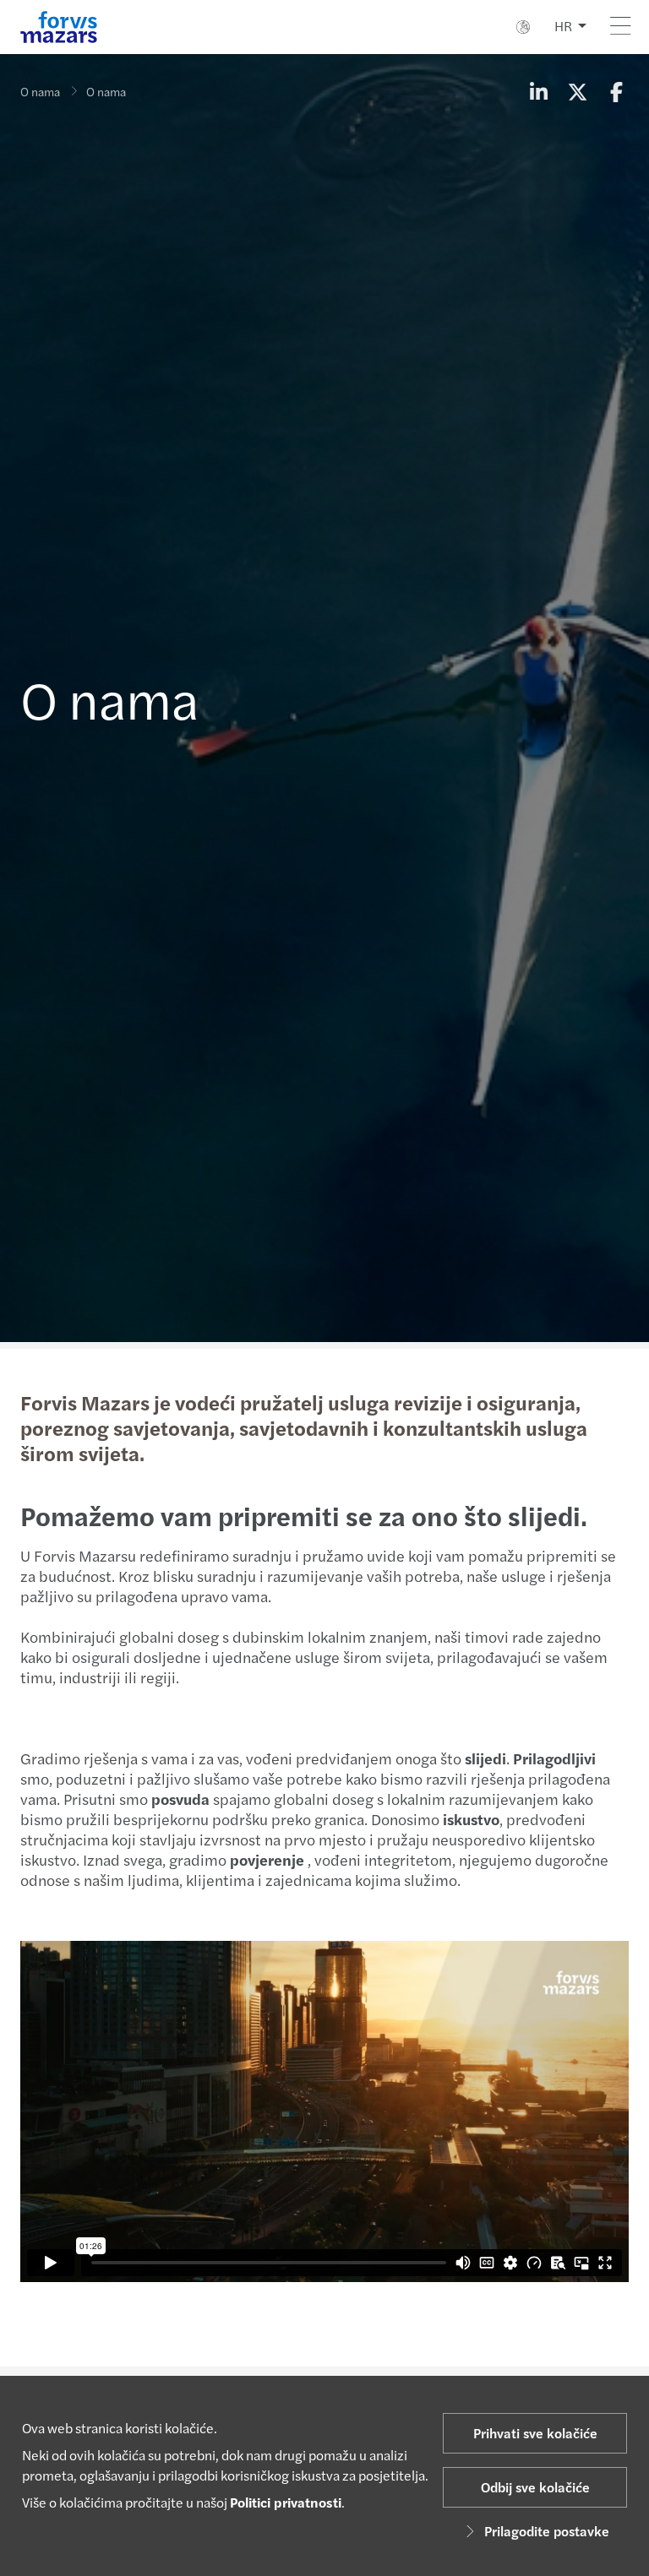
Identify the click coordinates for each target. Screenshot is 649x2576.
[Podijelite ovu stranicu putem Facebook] (616, 91)
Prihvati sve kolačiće (535, 2433)
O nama (40, 91)
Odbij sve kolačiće (535, 2487)
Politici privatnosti (286, 2502)
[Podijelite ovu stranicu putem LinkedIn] (538, 91)
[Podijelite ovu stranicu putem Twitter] (577, 91)
